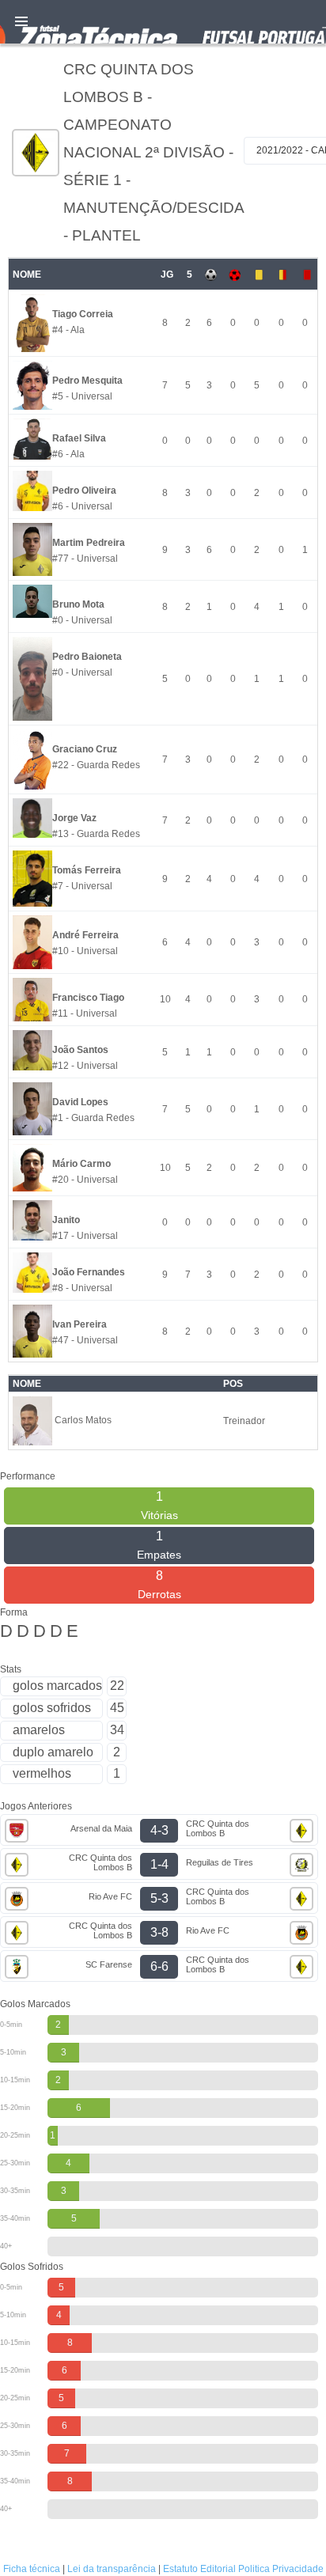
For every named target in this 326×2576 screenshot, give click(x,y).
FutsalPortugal (163, 22)
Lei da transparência (112, 2569)
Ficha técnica (32, 2569)
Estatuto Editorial (199, 2569)
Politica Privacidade (281, 2569)
